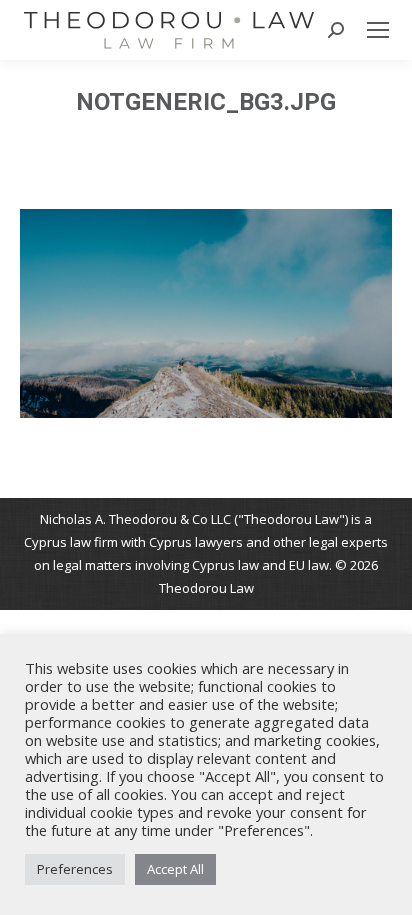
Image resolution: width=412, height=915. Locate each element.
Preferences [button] (75, 869)
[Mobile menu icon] (378, 30)
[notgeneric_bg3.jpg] (206, 313)
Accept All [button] (175, 869)
